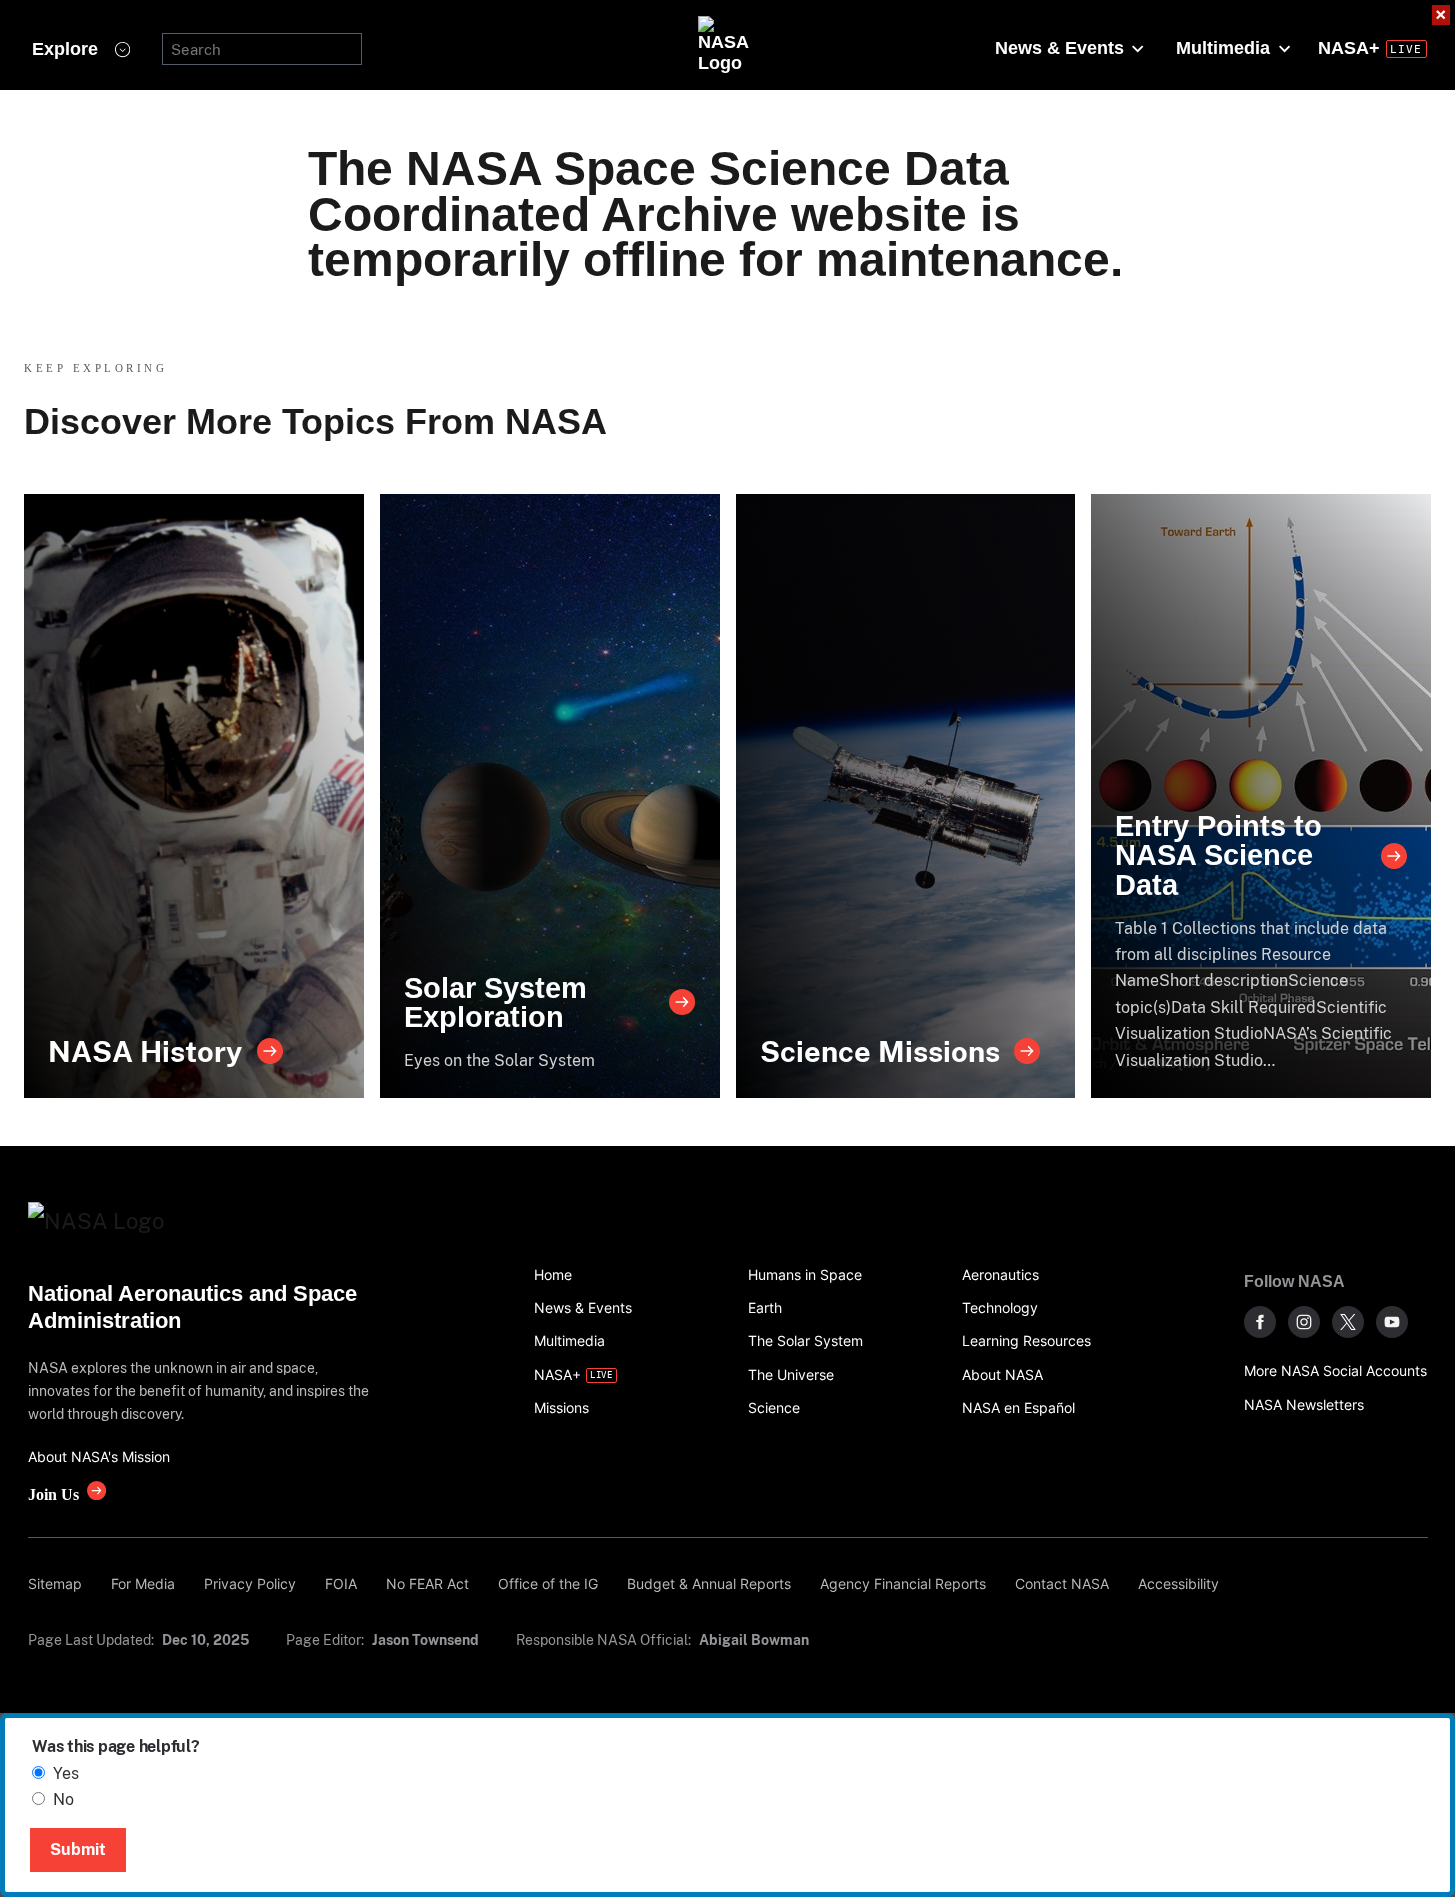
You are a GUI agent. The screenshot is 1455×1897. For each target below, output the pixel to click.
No (63, 1799)
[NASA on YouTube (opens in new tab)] (1392, 1322)
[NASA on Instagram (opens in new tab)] (1304, 1322)
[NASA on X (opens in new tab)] (1348, 1322)
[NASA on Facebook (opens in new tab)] (1260, 1322)
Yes (66, 1773)
